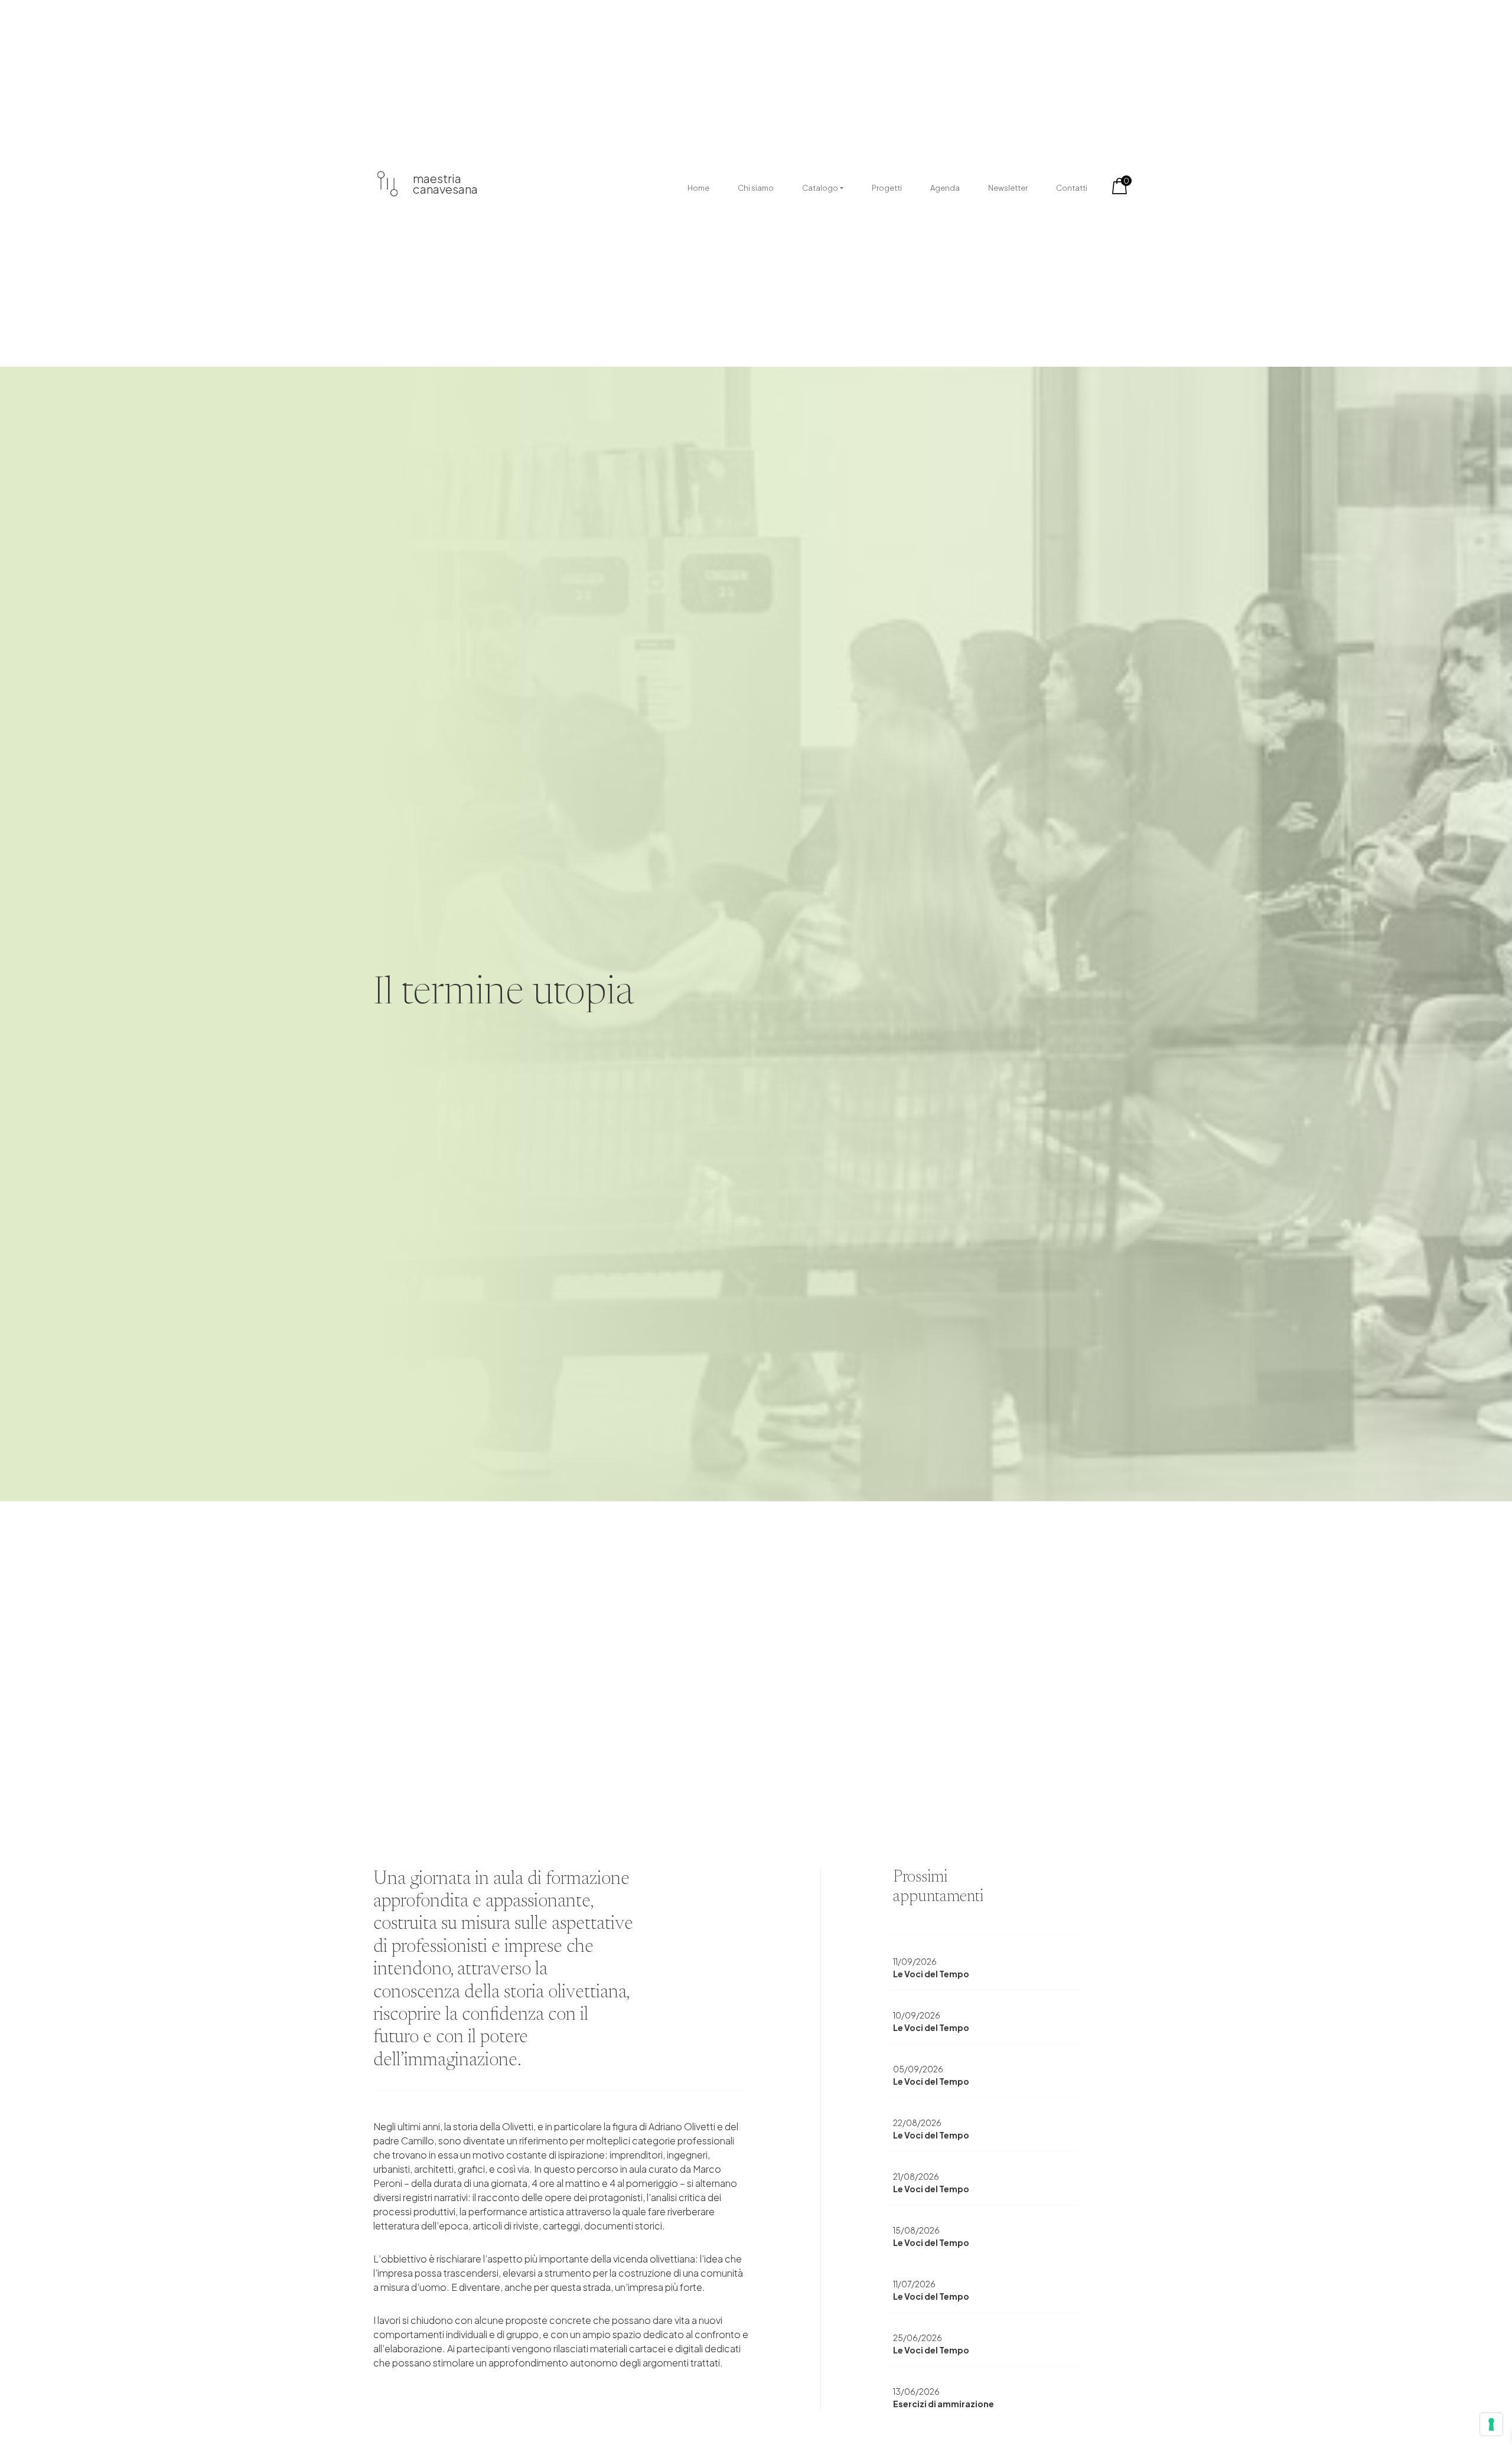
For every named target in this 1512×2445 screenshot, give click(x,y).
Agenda (945, 188)
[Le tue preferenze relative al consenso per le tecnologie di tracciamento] (1491, 2424)
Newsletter (1008, 188)
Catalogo (820, 188)
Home (698, 188)
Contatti (1072, 188)
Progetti (887, 188)
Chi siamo (756, 188)
